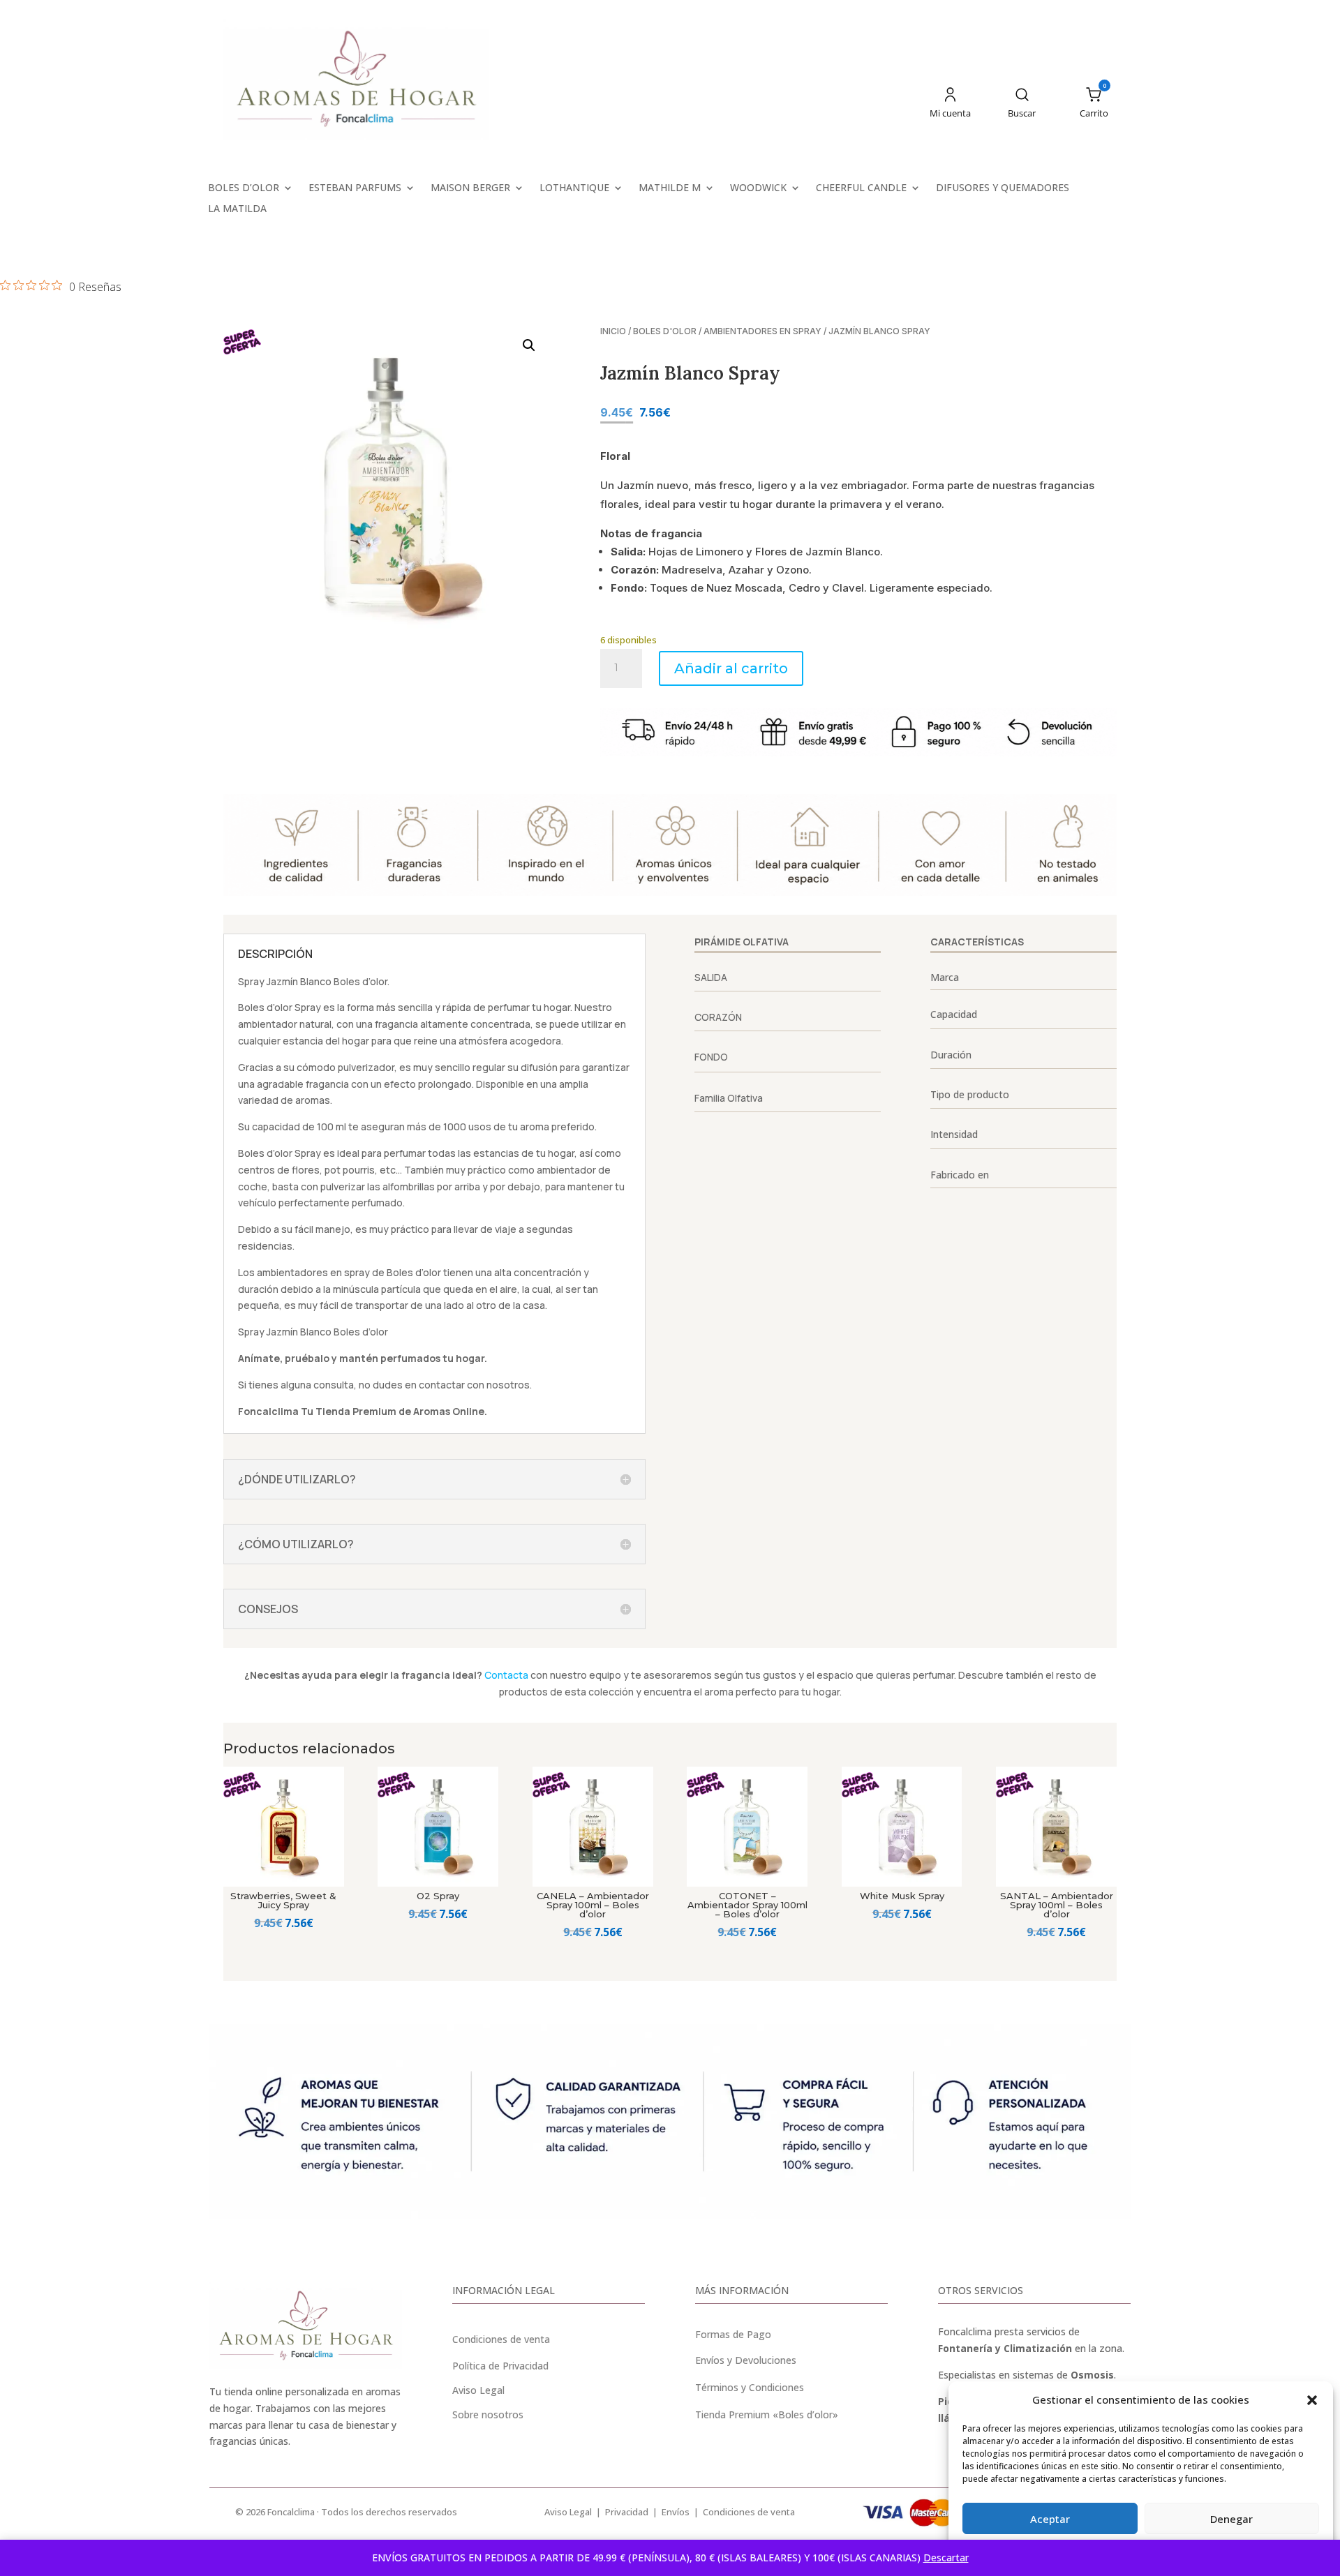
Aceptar (1050, 2519)
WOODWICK (758, 188)
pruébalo (307, 1358)
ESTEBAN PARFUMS (355, 188)
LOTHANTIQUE (574, 188)
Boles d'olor (665, 331)
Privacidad (627, 2512)
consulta (334, 1385)
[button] (1312, 2400)
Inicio (613, 331)
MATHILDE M (670, 188)
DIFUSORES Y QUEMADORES (1003, 188)
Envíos (676, 2512)
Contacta (506, 1675)
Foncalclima (268, 1411)
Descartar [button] (946, 2558)
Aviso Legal (568, 2512)
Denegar (1231, 2519)
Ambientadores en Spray (762, 331)
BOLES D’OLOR (244, 188)
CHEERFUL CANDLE (861, 188)
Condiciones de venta (501, 2339)
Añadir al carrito (731, 668)
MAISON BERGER (470, 188)
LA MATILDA (237, 209)
